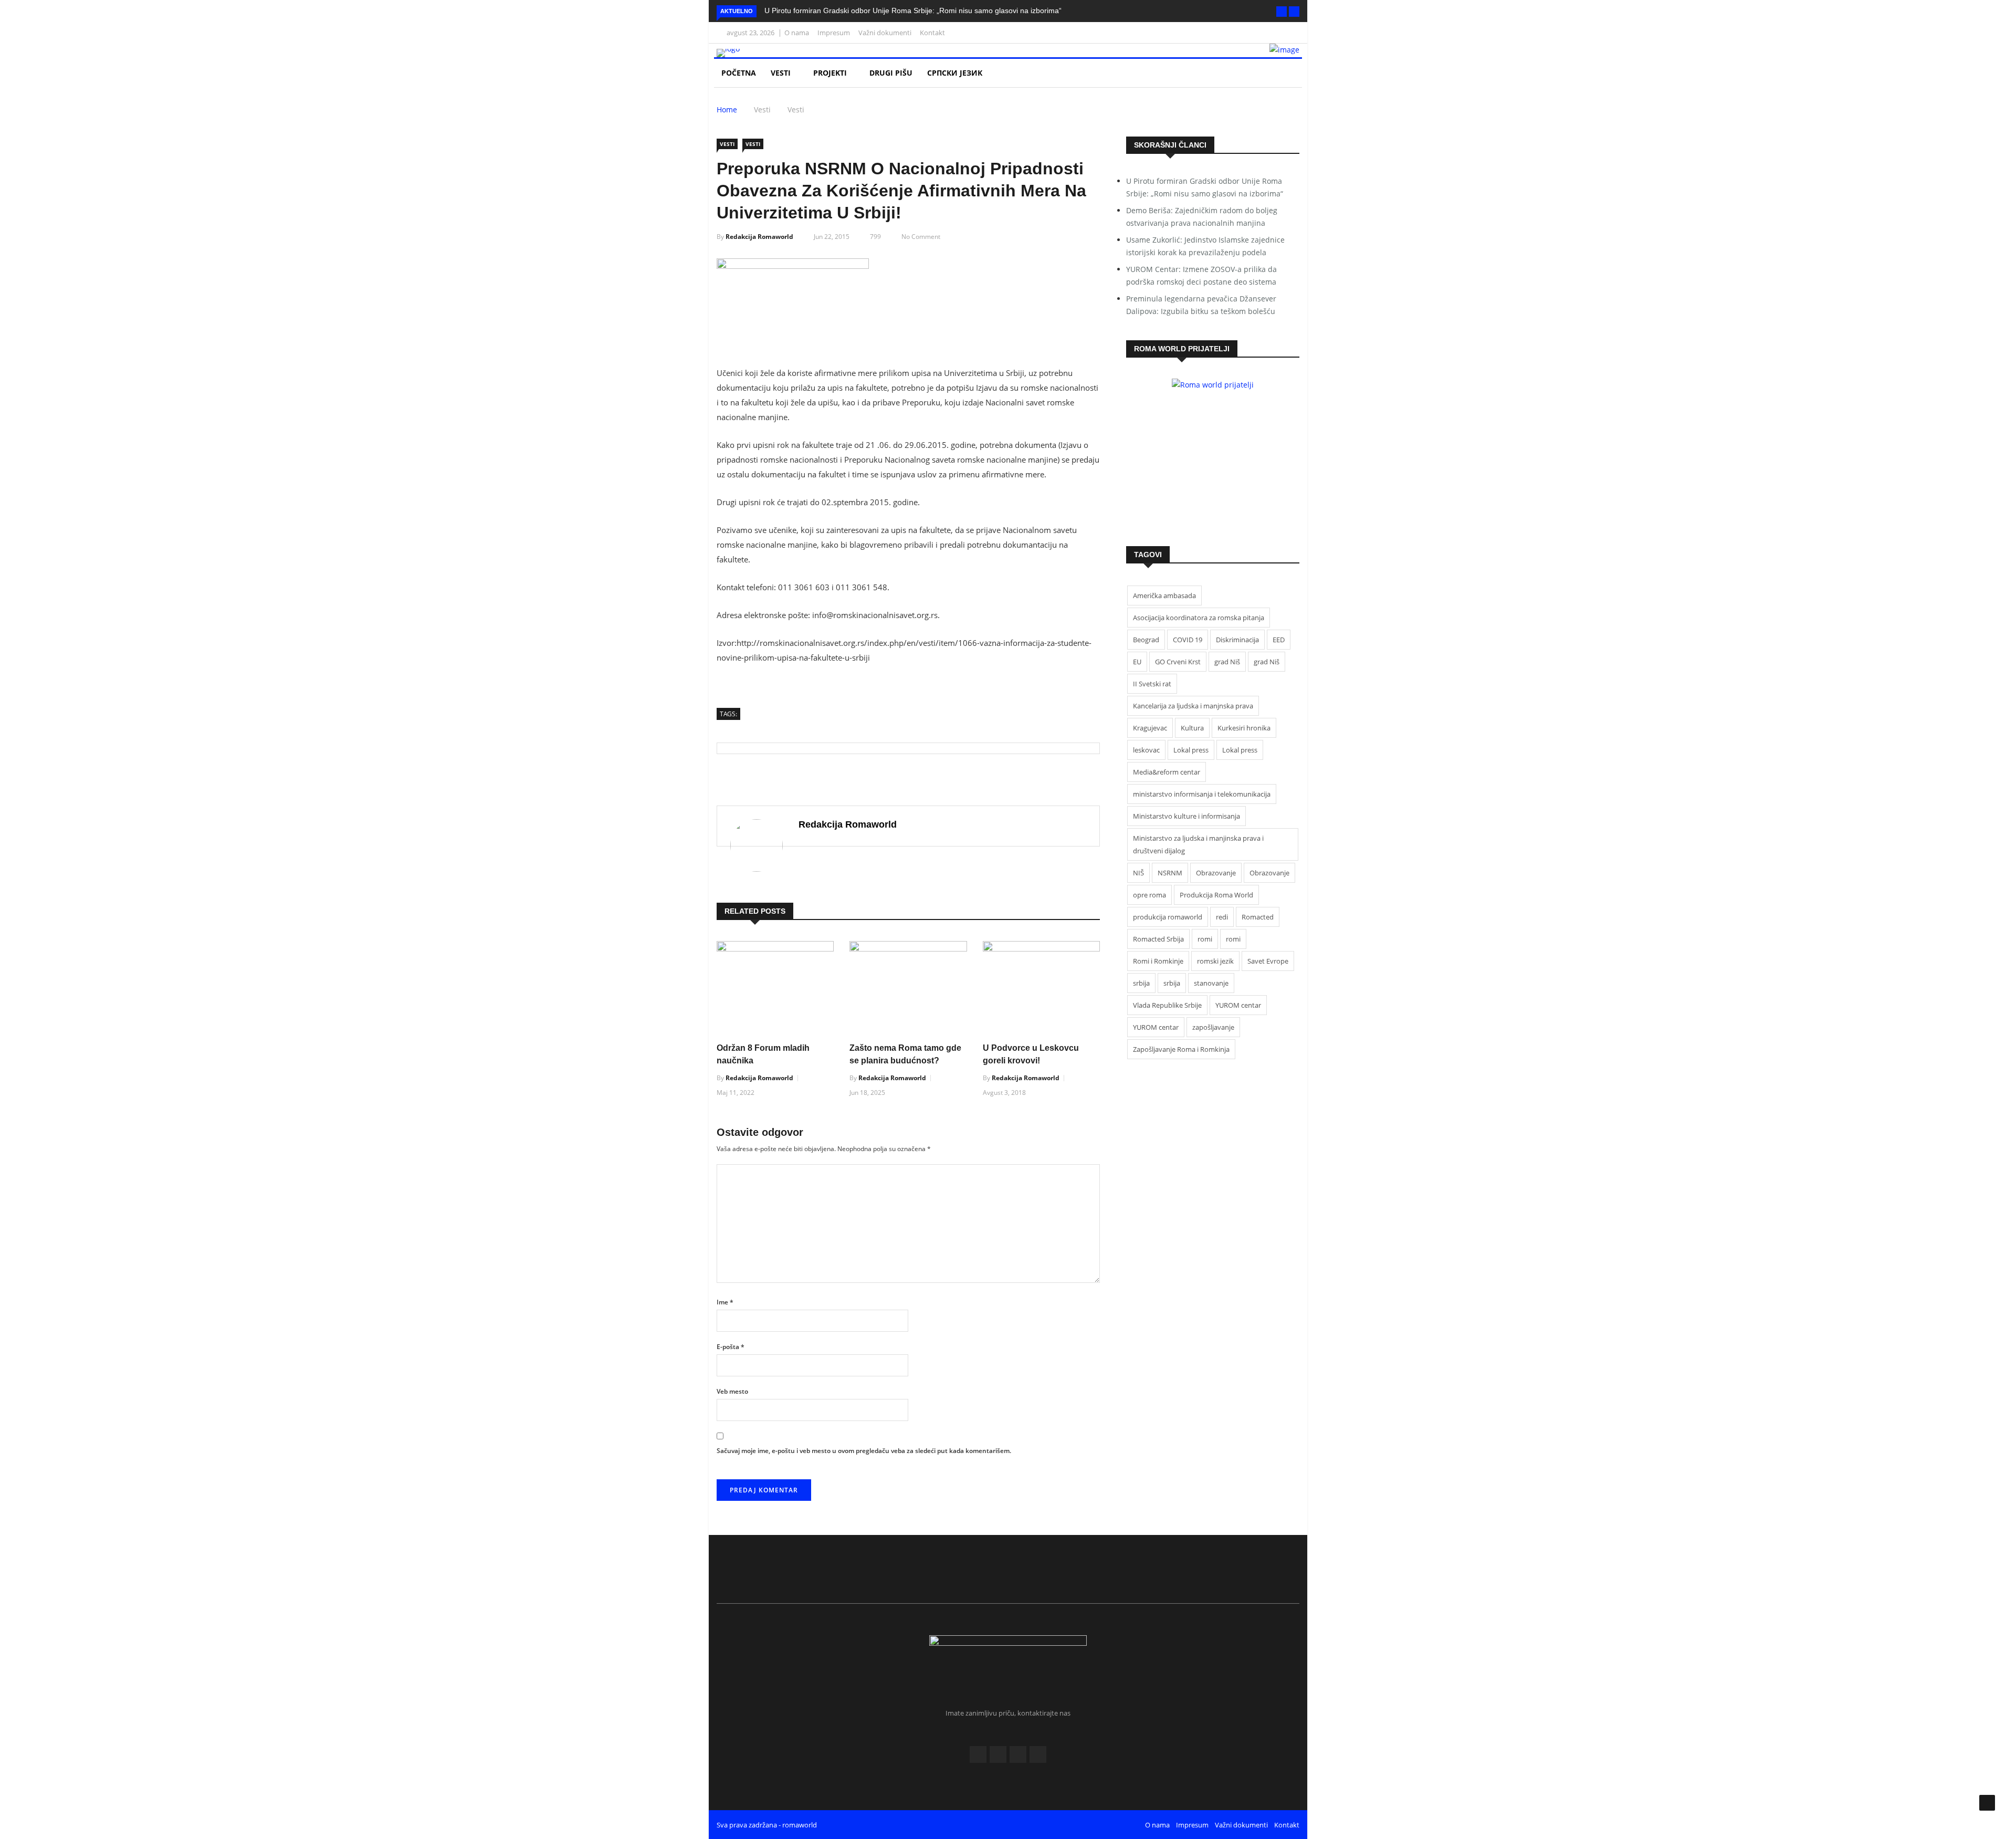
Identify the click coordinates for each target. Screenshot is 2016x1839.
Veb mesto (732, 1391)
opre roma (1149, 895)
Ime (725, 1302)
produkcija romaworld (1168, 917)
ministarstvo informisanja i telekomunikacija (1202, 794)
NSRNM (1170, 873)
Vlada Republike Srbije (1167, 1005)
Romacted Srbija (1158, 939)
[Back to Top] (1987, 1803)
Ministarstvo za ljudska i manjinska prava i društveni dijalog (1198, 844)
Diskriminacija (1237, 640)
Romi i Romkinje (1158, 961)
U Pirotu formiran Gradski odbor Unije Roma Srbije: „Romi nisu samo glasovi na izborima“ (913, 11)
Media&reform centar (1167, 772)
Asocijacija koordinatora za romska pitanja (1199, 618)
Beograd (1146, 640)
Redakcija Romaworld (759, 237)
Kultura (1192, 728)
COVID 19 (1188, 640)
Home (727, 109)
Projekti (831, 73)
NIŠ (1138, 873)
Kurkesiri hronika (1244, 728)
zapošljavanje (1213, 1027)
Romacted (1258, 917)
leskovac (1146, 750)
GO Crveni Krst (1178, 662)
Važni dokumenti (885, 33)
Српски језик (956, 73)
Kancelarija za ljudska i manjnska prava (1193, 706)
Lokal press (1191, 750)
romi (1205, 939)
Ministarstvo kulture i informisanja (1186, 816)
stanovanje (1211, 983)
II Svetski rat (1152, 684)
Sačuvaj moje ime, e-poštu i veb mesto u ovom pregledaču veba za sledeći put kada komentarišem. (864, 1451)
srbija (1141, 983)
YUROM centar (1238, 1005)
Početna (739, 73)
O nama (797, 33)
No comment (921, 237)
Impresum (834, 33)
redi (1222, 917)
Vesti (782, 73)
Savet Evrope (1268, 961)
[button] (1282, 12)
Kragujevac (1150, 728)
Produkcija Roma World (1216, 895)
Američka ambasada (1164, 595)
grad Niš (1227, 662)
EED (1279, 640)
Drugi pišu (891, 73)
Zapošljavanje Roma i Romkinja (1181, 1049)
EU (1137, 662)
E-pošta (731, 1347)
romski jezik (1215, 961)
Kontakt (932, 33)
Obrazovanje (1216, 873)
